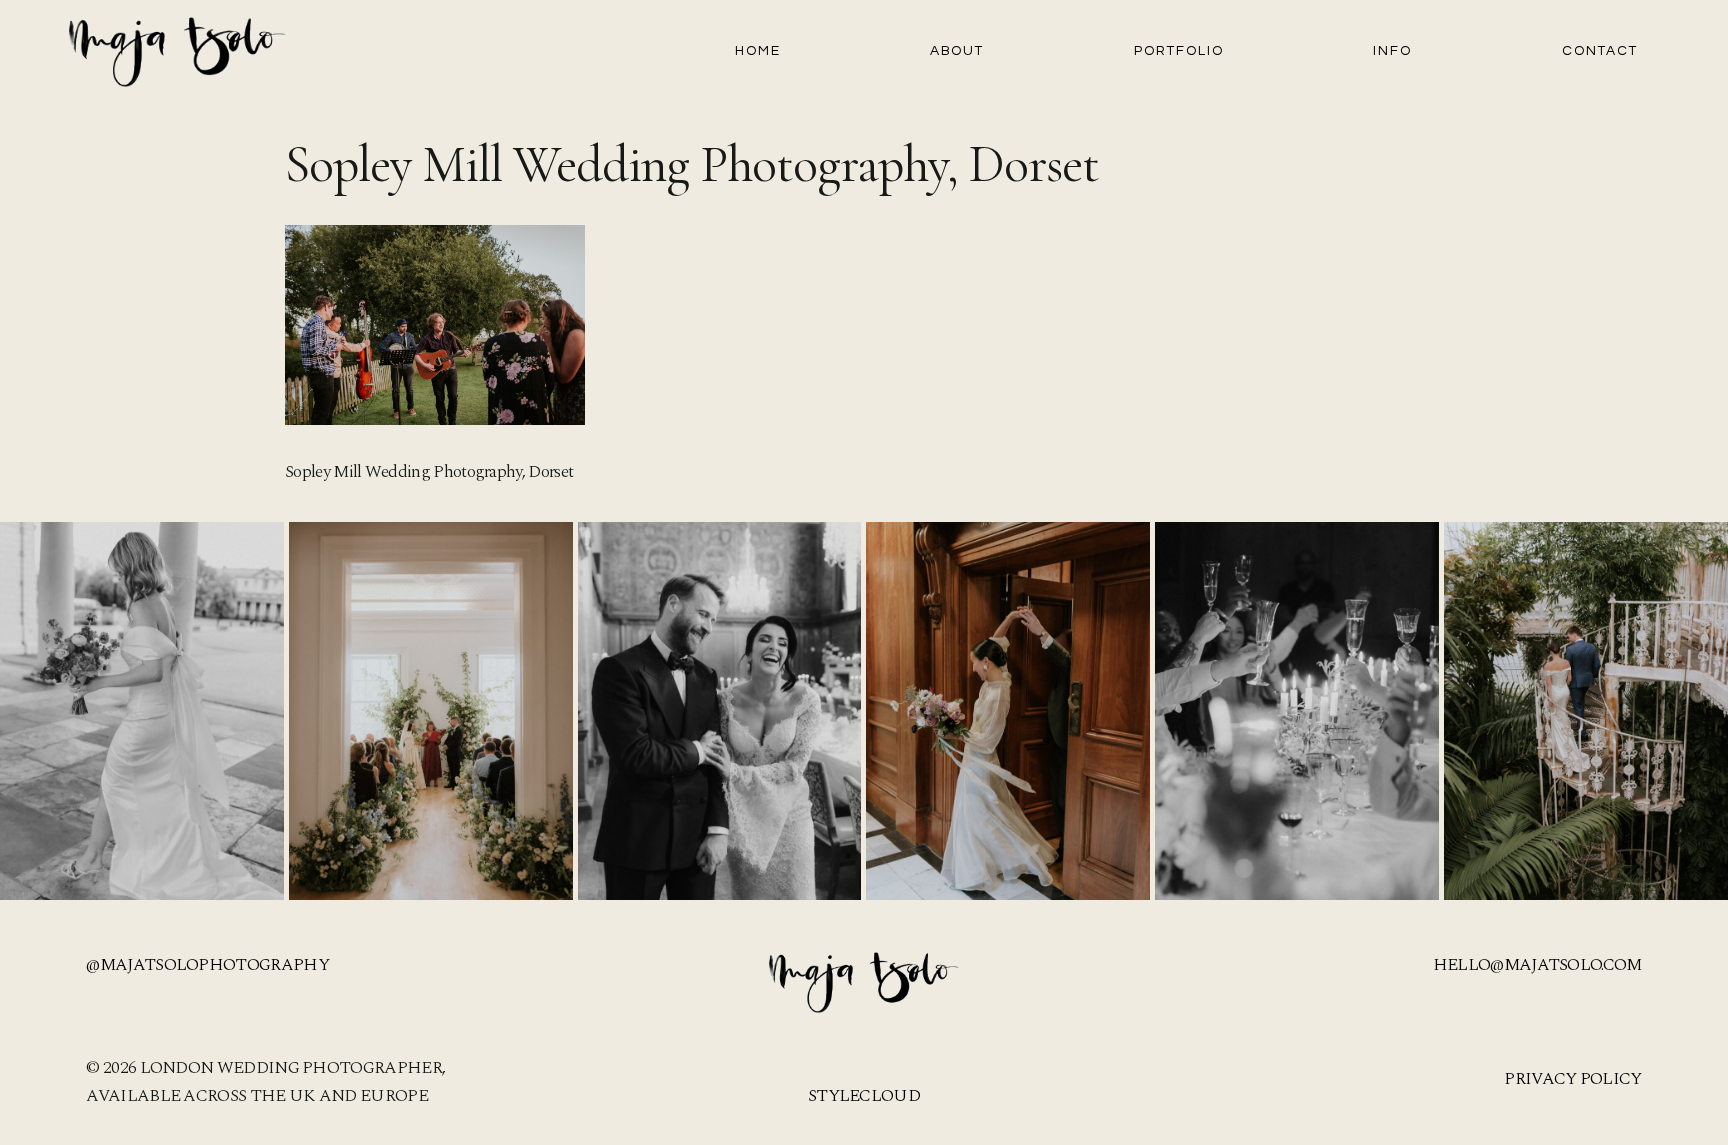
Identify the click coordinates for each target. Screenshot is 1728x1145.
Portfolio (1179, 51)
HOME (758, 51)
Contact (1600, 51)
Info (1392, 51)
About (957, 51)
